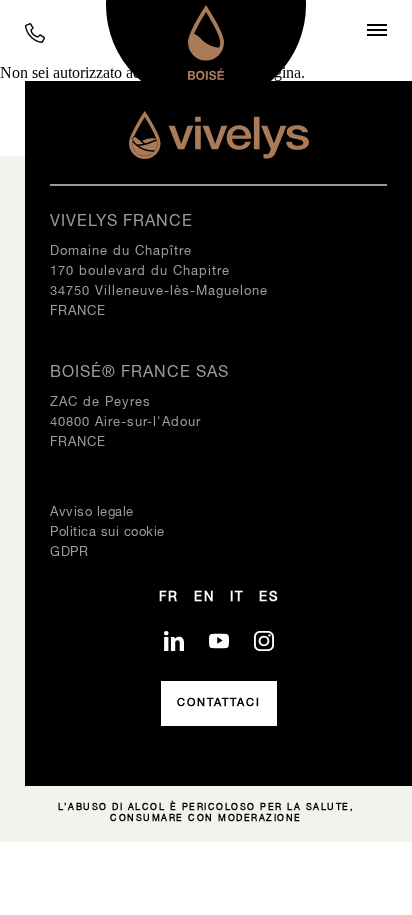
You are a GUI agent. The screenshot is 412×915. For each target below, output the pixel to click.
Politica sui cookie (107, 533)
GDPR (69, 553)
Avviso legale (92, 513)
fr (169, 598)
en (204, 598)
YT (219, 641)
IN (264, 641)
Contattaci (219, 703)
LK (174, 641)
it (237, 598)
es (269, 598)
